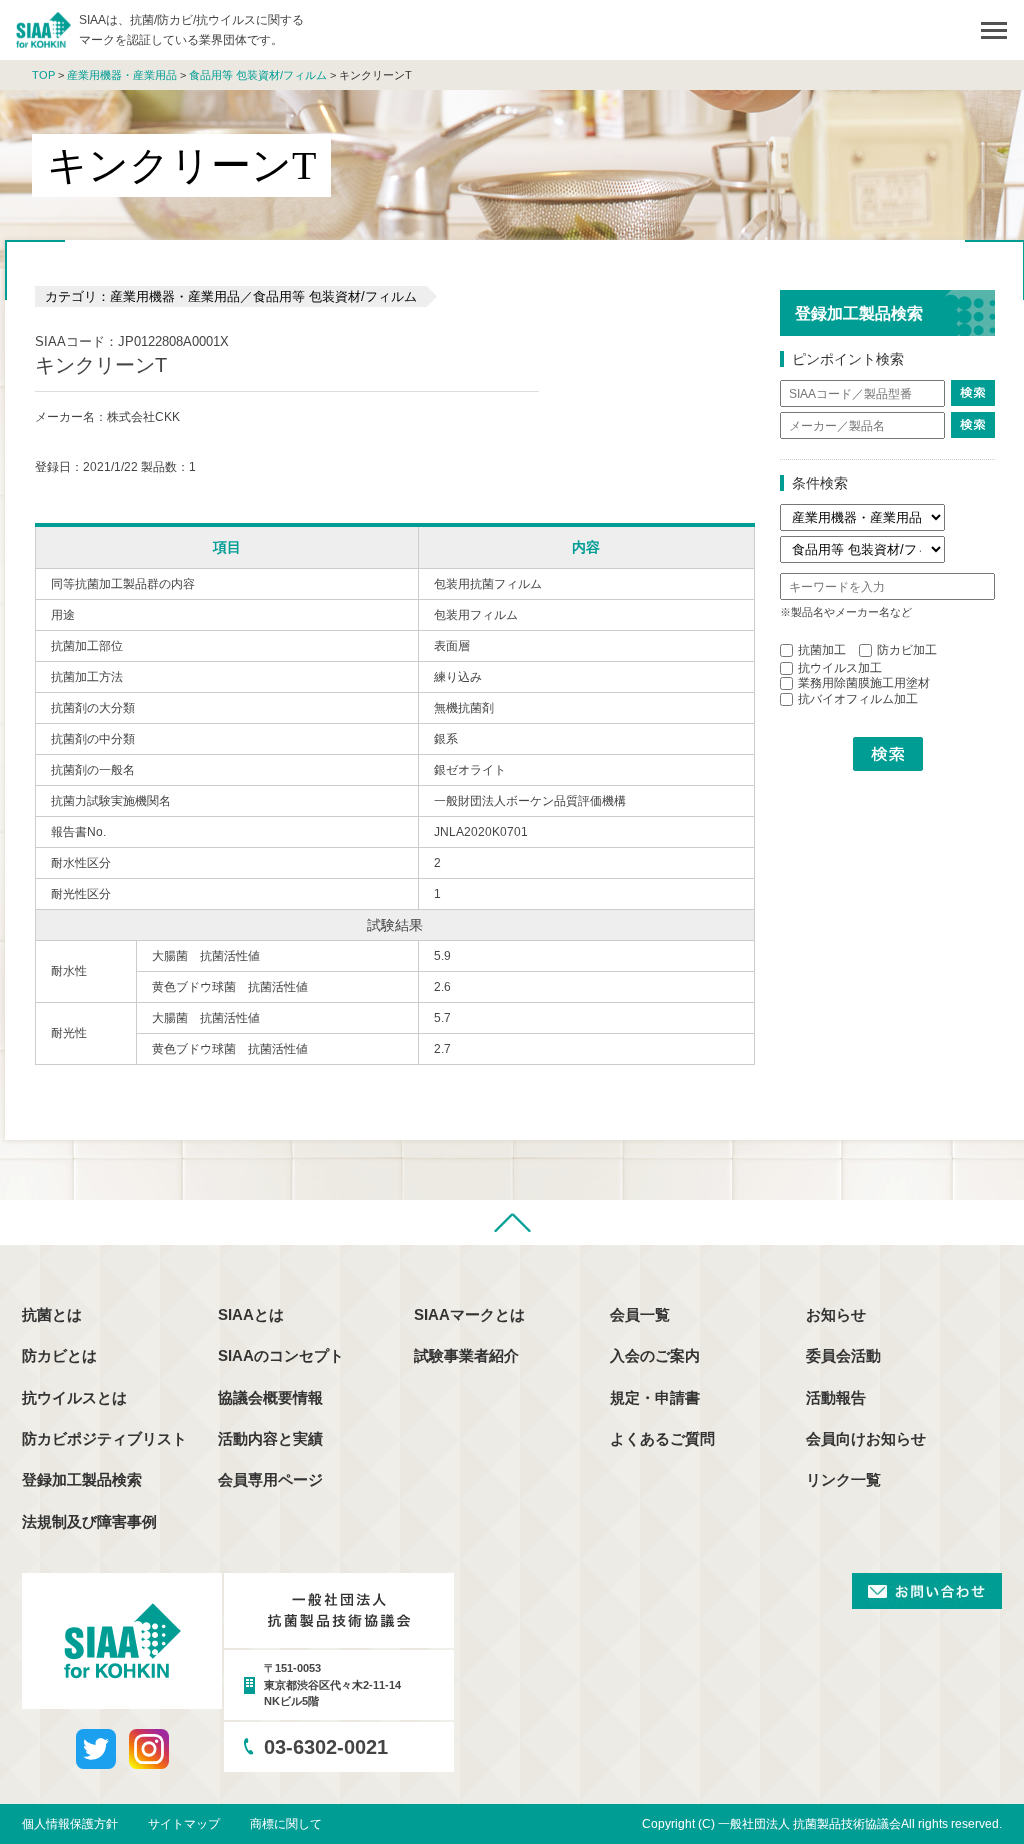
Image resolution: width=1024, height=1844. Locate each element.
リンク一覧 (843, 1479)
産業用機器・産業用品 (122, 75)
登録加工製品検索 (82, 1479)
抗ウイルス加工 (840, 668)
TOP (43, 75)
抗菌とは (52, 1314)
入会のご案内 (655, 1355)
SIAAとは (251, 1314)
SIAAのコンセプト (281, 1355)
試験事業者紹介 (466, 1355)
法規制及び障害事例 (89, 1521)
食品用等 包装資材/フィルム (258, 75)
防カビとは (59, 1355)
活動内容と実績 (270, 1438)
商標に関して (286, 1824)
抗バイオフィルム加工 (858, 699)
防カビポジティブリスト (104, 1438)
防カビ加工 (907, 650)
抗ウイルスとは (74, 1397)
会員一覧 (640, 1314)
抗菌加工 (822, 650)
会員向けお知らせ (866, 1438)
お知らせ (836, 1314)
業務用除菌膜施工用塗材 (864, 683)
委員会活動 (843, 1355)
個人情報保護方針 (70, 1824)
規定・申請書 (655, 1397)
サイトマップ (184, 1824)
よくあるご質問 (662, 1438)
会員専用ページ (270, 1479)
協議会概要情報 (270, 1397)
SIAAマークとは (469, 1314)
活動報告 (836, 1397)
